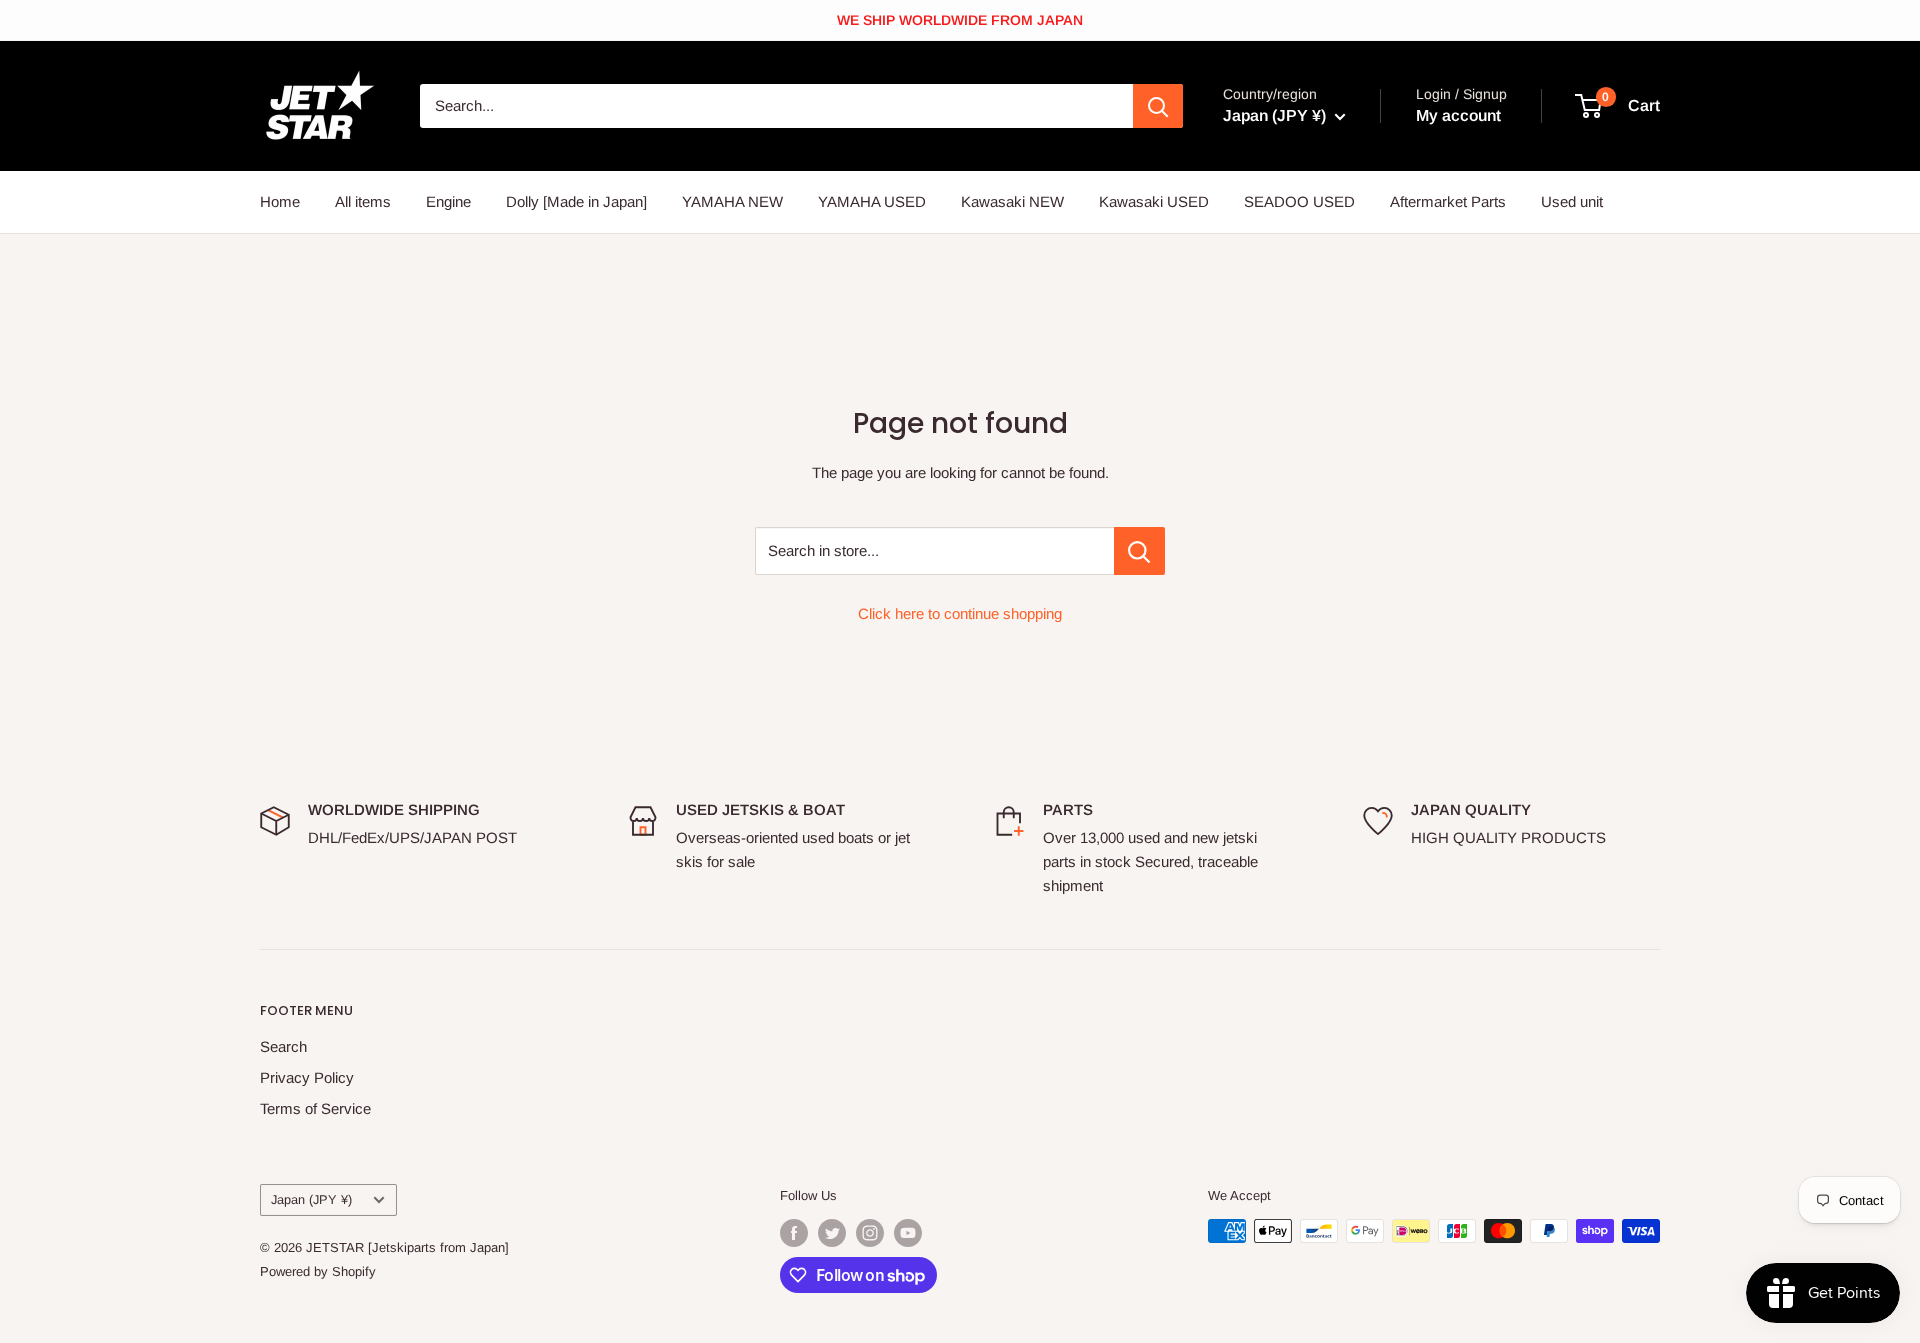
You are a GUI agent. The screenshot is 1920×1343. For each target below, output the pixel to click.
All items (363, 201)
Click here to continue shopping (960, 613)
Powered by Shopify (318, 1271)
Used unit (1572, 201)
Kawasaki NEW (1012, 201)
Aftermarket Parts (1448, 201)
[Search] (1158, 106)
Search (283, 1046)
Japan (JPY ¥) (311, 1199)
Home (280, 201)
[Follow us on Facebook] (794, 1233)
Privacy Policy (307, 1077)
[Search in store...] (1139, 551)
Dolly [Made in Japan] (576, 201)
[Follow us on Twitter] (832, 1233)
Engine (448, 201)
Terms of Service (315, 1108)
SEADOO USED (1299, 201)
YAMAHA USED (872, 201)
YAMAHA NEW (732, 201)
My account (1458, 115)
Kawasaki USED (1154, 201)
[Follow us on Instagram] (870, 1233)
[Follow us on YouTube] (908, 1233)
